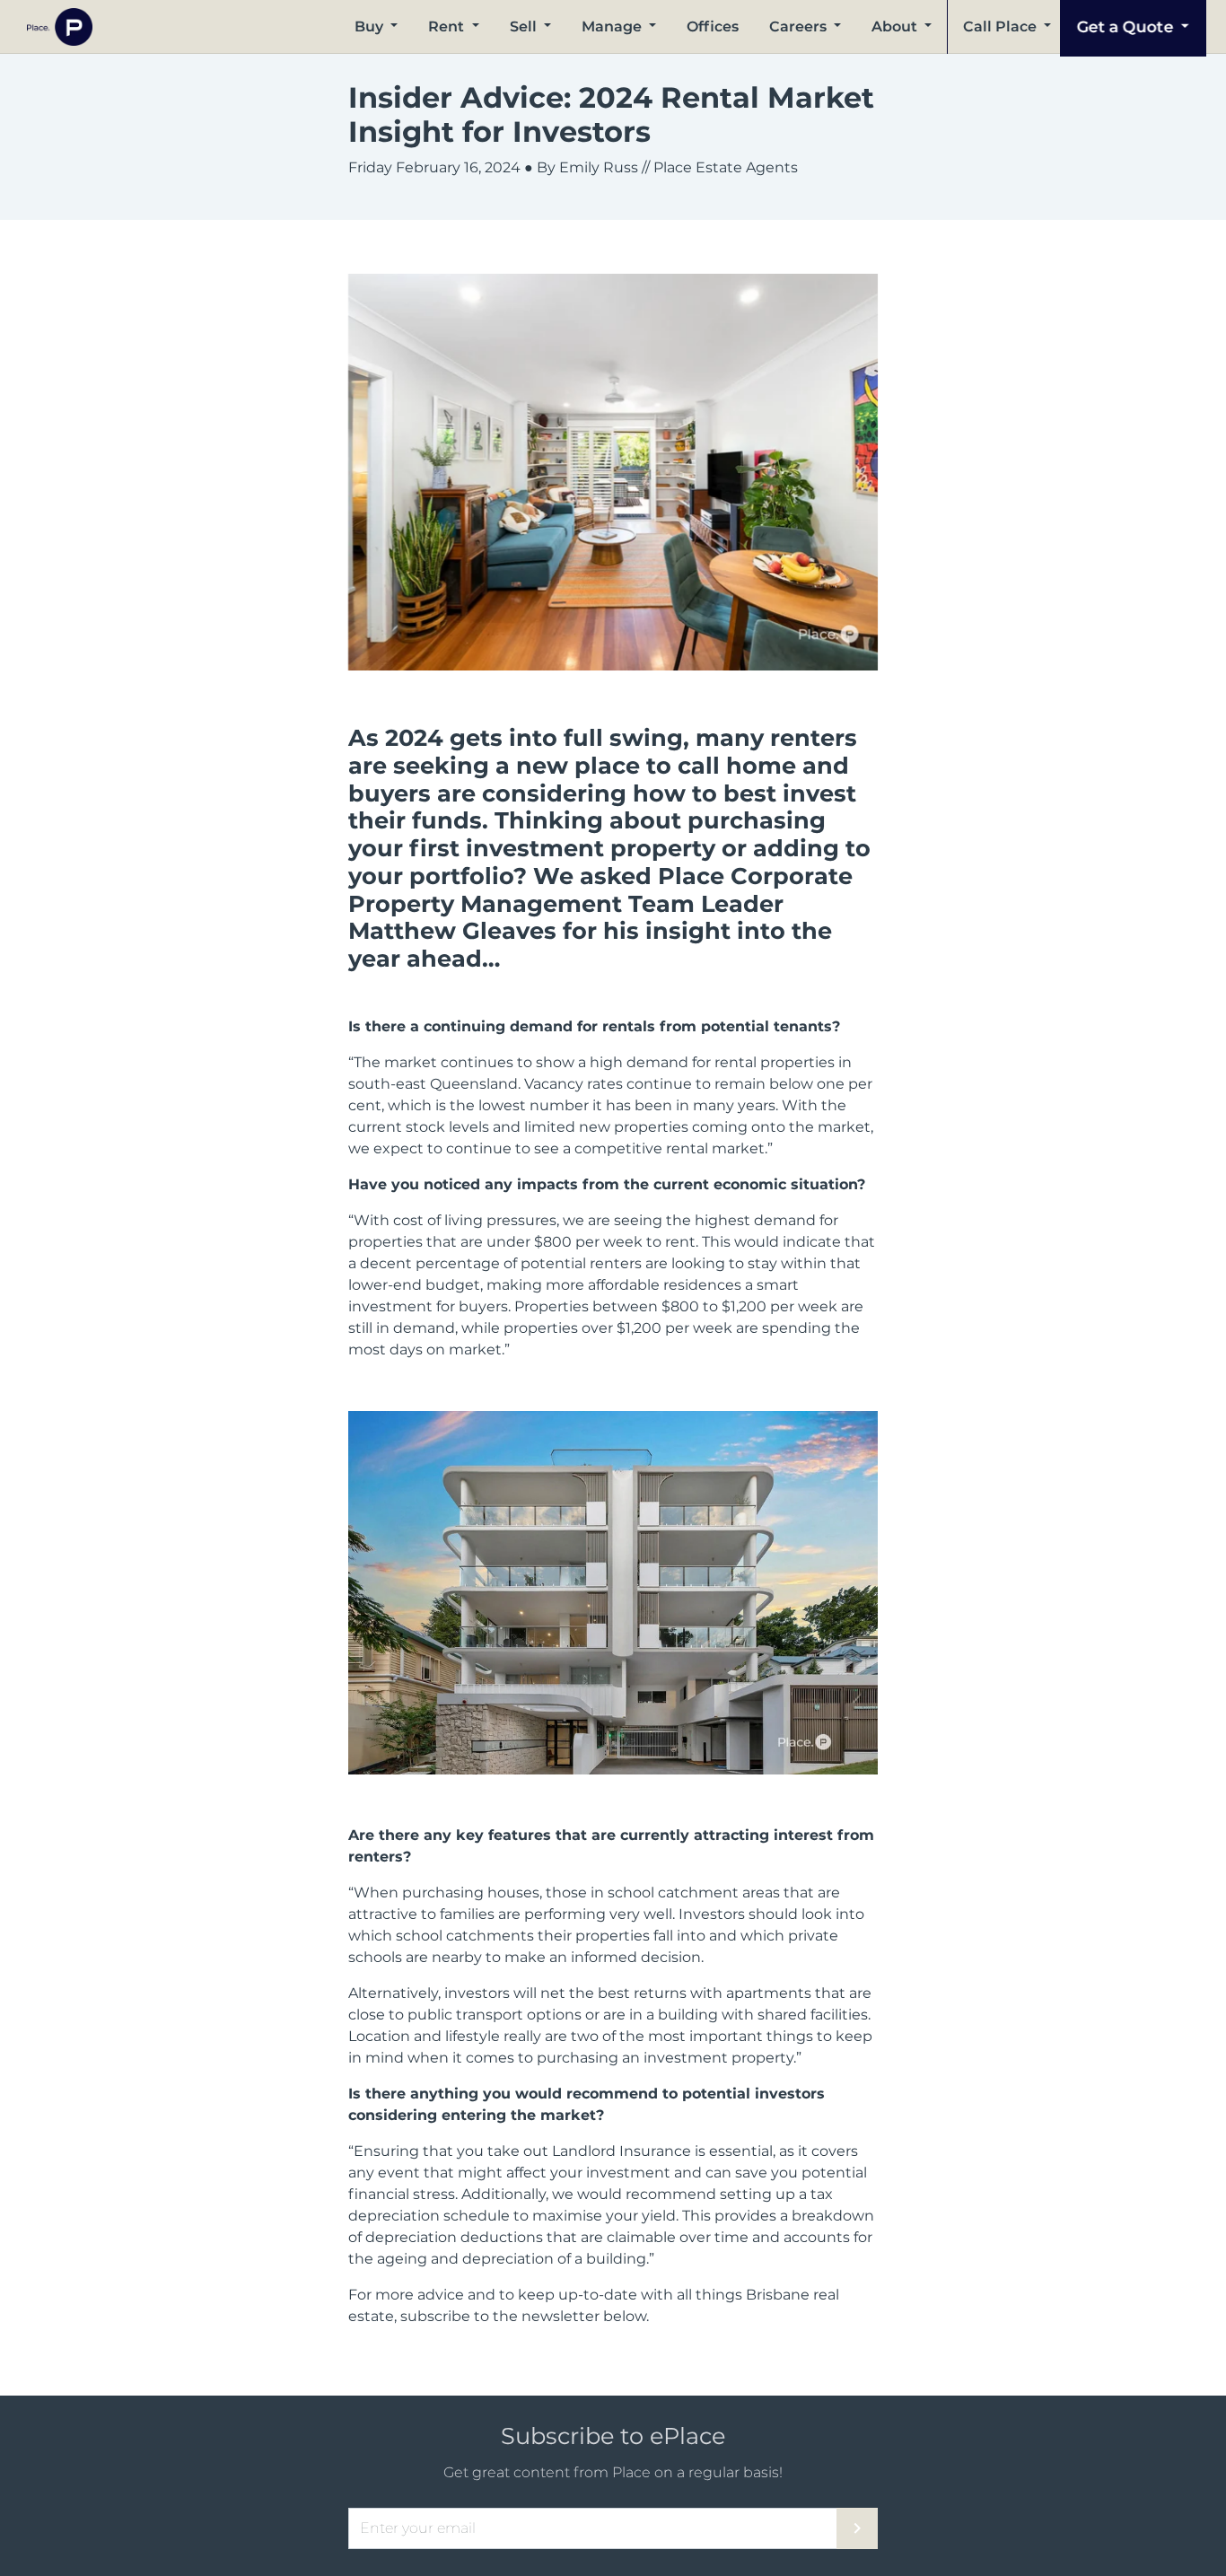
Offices (713, 26)
